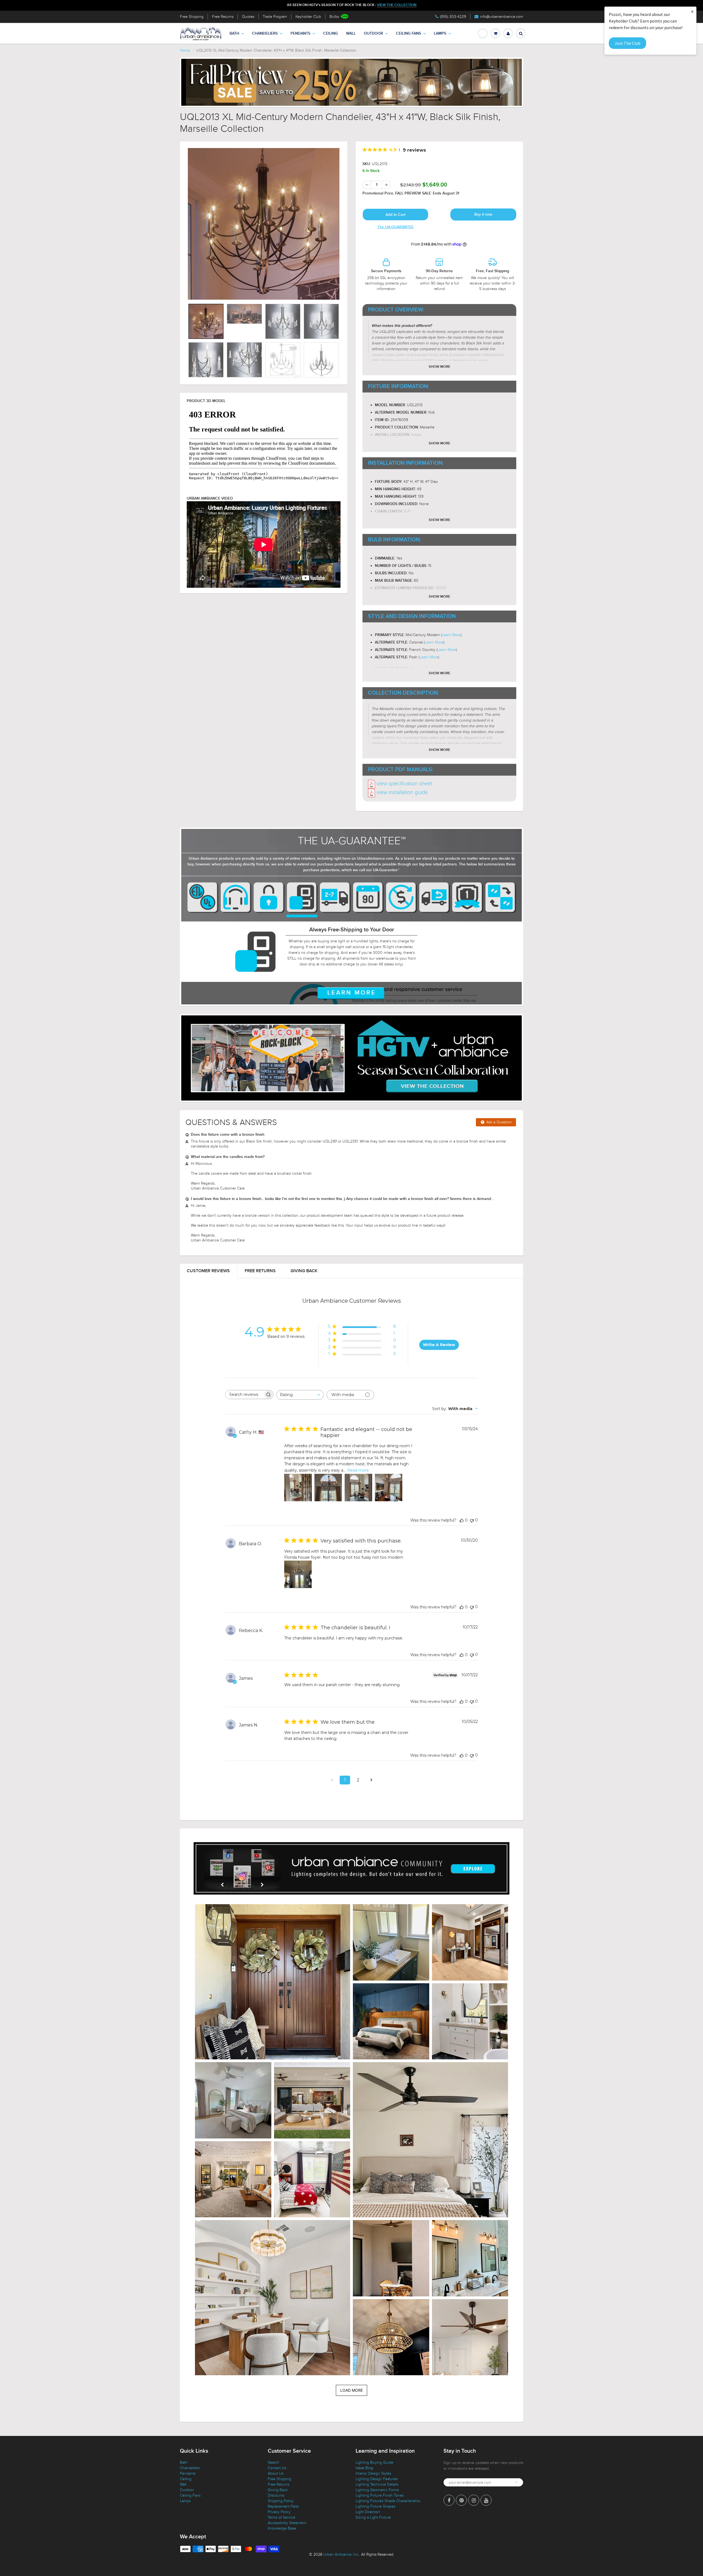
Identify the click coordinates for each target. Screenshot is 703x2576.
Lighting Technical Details (377, 2484)
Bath (234, 34)
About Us (276, 2473)
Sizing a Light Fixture (373, 2517)
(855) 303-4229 (453, 17)
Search (274, 2462)
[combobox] (300, 1395)
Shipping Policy (281, 2501)
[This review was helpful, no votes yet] (462, 1520)
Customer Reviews (208, 1271)
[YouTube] (486, 2500)
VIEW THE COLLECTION (397, 5)
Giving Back (304, 1271)
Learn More (451, 635)
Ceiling (330, 34)
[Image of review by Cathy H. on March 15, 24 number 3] (358, 1488)
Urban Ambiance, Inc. (341, 2554)
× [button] (692, 11)
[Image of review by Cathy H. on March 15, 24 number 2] (328, 1488)
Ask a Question (499, 1122)
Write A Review (439, 1345)
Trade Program (275, 17)
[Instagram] (474, 2500)
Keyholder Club (308, 17)
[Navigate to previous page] (332, 1780)
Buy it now (483, 215)
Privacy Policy (279, 2512)
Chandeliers (265, 34)
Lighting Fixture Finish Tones (380, 2495)
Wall (351, 34)
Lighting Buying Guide (374, 2462)
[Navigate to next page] (371, 1780)
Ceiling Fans (408, 34)
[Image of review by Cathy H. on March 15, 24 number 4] (389, 1488)
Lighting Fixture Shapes (375, 2506)
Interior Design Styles (373, 2473)
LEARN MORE (352, 993)
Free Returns (223, 17)
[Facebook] (449, 2500)
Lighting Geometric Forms (377, 2490)
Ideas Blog (364, 2468)
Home (185, 50)
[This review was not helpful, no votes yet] (472, 1520)
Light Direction (368, 2512)
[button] (273, 1982)
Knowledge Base (282, 2528)
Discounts (276, 2495)
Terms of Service (281, 2517)
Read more (358, 1470)
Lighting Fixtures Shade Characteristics (388, 2501)
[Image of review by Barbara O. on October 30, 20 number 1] (298, 1574)
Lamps (440, 34)
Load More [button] (351, 2390)
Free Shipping (192, 17)
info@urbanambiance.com (502, 17)
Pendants (300, 34)
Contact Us (277, 2468)
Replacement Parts (283, 2506)
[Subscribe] (516, 2482)
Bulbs (334, 17)
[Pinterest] (461, 2500)
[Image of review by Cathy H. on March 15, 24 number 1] (298, 1488)
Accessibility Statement (287, 2523)
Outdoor (373, 34)
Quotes (248, 17)
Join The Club (627, 43)
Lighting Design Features (377, 2479)
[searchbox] (244, 1395)
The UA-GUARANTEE (395, 227)
